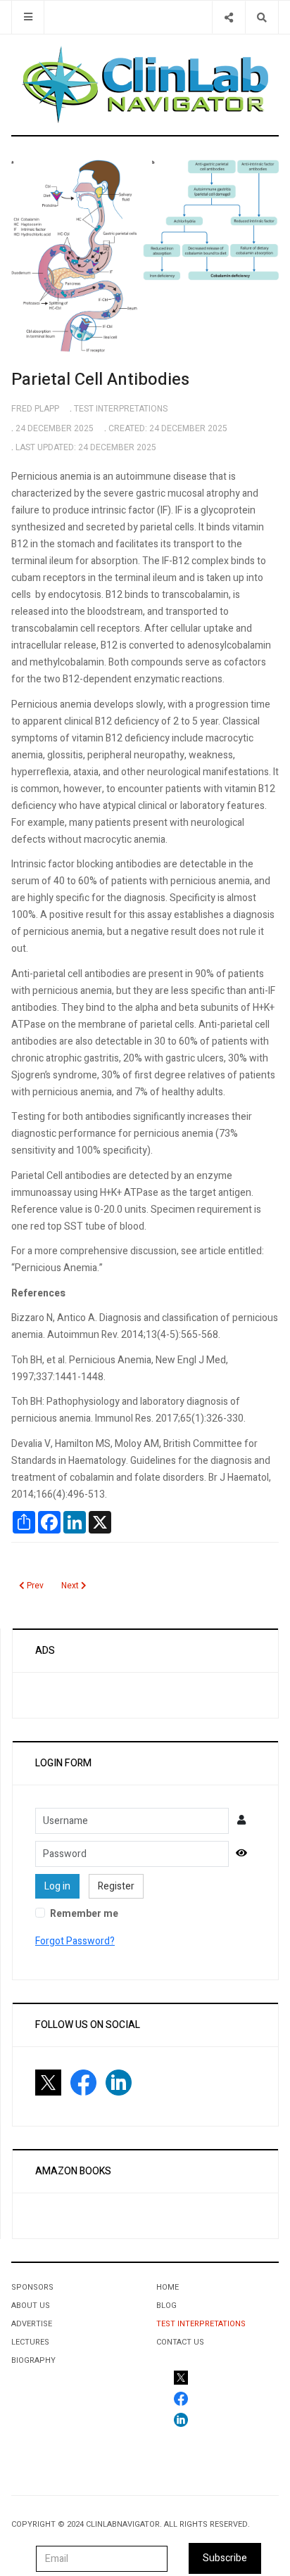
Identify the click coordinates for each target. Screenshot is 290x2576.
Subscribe (225, 2558)
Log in (57, 1886)
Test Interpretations (201, 2324)
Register (116, 1886)
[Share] (228, 17)
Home (168, 2287)
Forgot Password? (75, 1941)
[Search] (261, 17)
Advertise (32, 2324)
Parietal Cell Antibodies (100, 380)
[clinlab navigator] (145, 84)
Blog (166, 2306)
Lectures (30, 2342)
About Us (31, 2306)
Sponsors (32, 2287)
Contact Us (180, 2342)
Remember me (84, 1914)
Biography (33, 2360)
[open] (28, 17)
